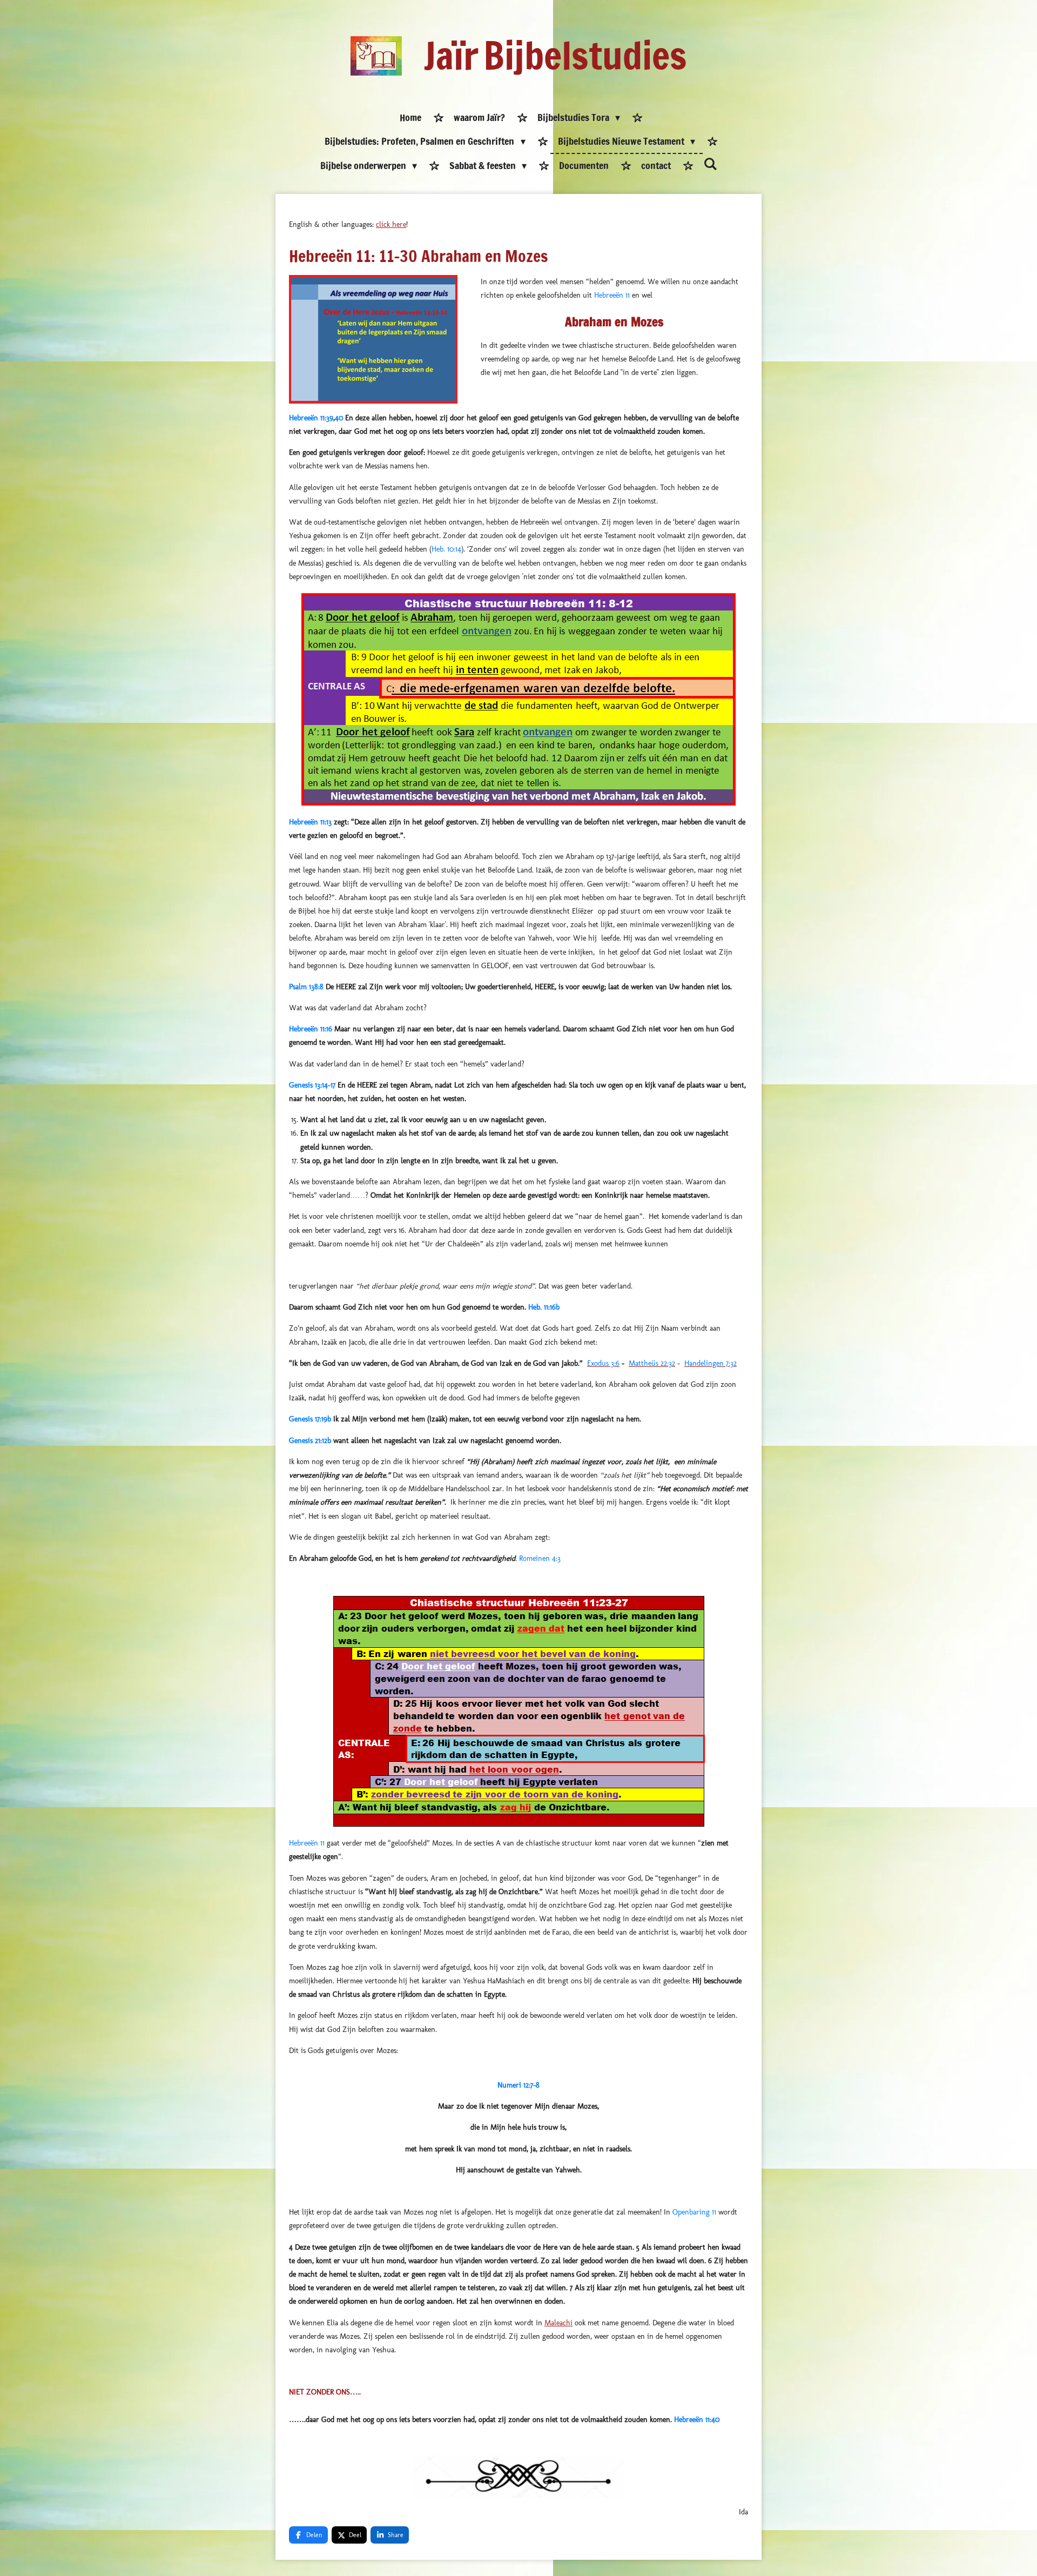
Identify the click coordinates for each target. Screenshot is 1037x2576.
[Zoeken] (710, 164)
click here (391, 224)
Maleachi (558, 2323)
